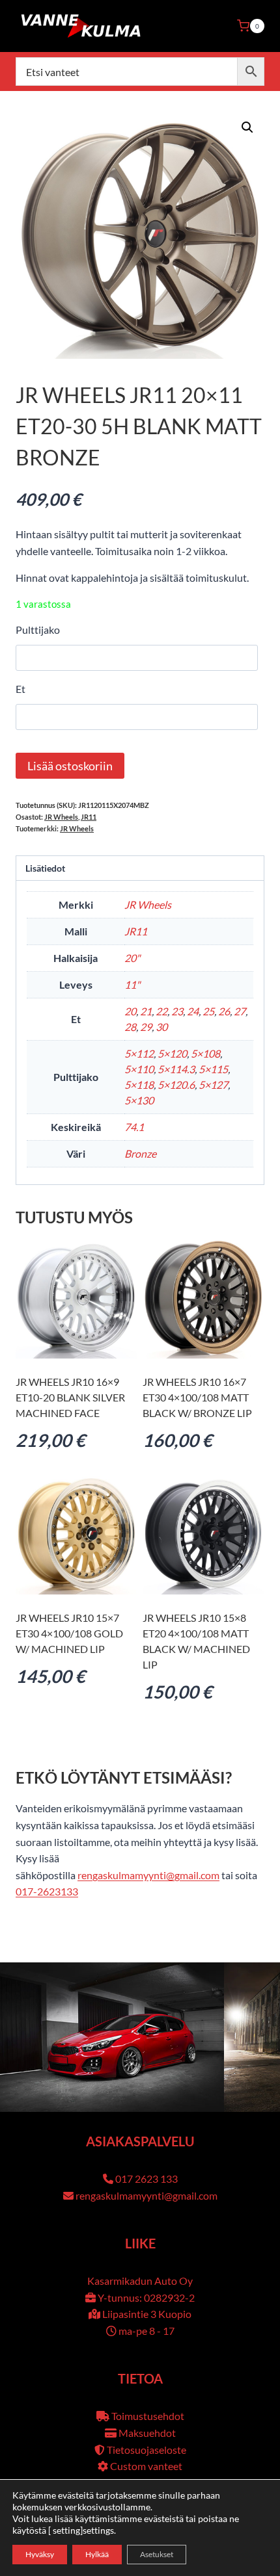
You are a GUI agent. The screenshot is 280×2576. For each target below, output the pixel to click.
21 (146, 1011)
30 (161, 1027)
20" (132, 958)
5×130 (139, 1100)
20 (130, 1011)
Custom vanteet (146, 2466)
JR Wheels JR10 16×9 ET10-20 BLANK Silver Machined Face (70, 1397)
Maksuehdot (147, 2433)
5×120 (172, 1053)
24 (193, 1011)
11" (132, 984)
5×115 (213, 1069)
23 (177, 1011)
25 (208, 1011)
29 (146, 1027)
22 (161, 1011)
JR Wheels (61, 817)
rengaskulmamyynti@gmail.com (148, 1875)
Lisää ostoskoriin (70, 766)
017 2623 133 (147, 2179)
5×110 (139, 1069)
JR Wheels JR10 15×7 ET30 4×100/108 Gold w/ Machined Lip (69, 1633)
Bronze (140, 1153)
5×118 (139, 1085)
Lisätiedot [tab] (45, 868)
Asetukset (157, 2554)
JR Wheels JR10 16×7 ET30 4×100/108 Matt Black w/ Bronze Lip (197, 1397)
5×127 (213, 1085)
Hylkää (97, 2554)
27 (240, 1011)
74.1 (134, 1127)
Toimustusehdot (148, 2416)
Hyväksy (40, 2554)
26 (224, 1011)
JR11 (89, 817)
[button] (247, 127)
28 (130, 1027)
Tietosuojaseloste (147, 2450)
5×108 (205, 1053)
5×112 (139, 1053)
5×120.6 (176, 1085)
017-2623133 (47, 1891)
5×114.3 (176, 1069)
